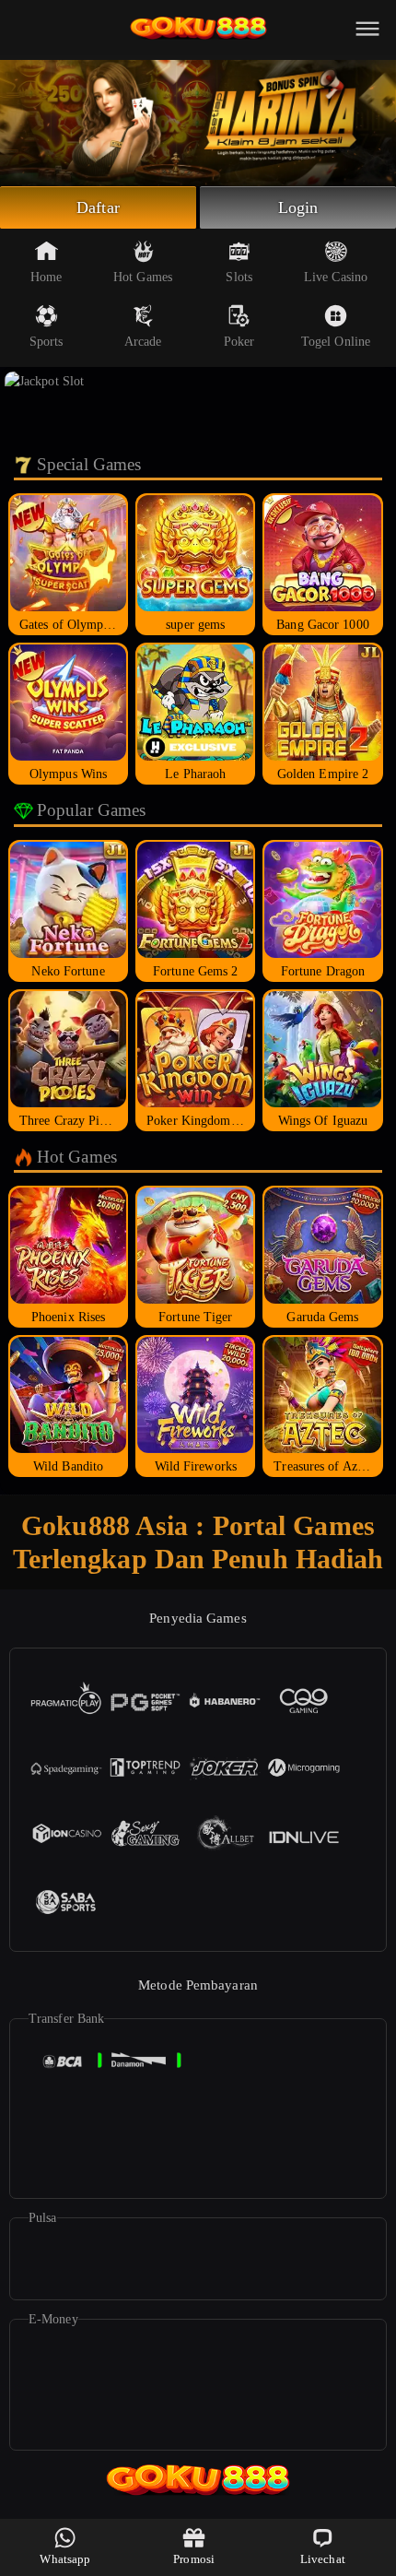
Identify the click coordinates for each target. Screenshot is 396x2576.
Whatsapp (65, 2559)
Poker (239, 342)
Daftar (98, 207)
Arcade (143, 342)
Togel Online (336, 342)
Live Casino (336, 277)
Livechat (323, 2559)
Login (298, 207)
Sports (47, 342)
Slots (239, 277)
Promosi (194, 2559)
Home (46, 277)
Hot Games (143, 277)
